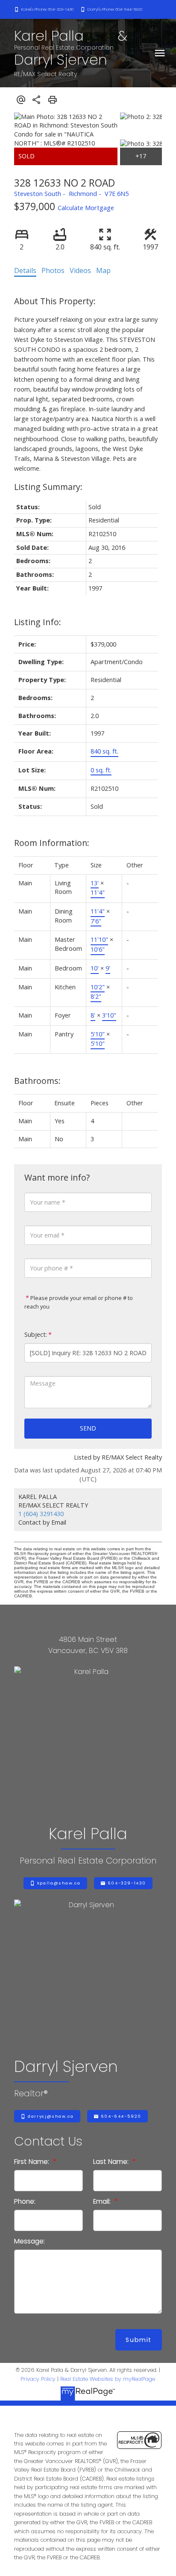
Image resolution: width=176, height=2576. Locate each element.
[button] (44, 9)
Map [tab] (103, 270)
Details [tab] (25, 270)
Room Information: (52, 843)
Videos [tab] (80, 270)
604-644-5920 (121, 2116)
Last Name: (112, 2162)
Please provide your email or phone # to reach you (79, 1302)
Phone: (25, 2201)
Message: (29, 2241)
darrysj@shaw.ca (51, 2116)
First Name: (32, 2162)
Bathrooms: (37, 1081)
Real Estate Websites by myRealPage (108, 2379)
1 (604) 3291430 (41, 1514)
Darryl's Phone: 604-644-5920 (115, 9)
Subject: (36, 1334)
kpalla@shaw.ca (59, 1883)
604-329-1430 (127, 1883)
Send (88, 1428)
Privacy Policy (38, 2379)
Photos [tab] (53, 270)
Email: (103, 2201)
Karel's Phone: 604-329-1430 (47, 9)
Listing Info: (38, 622)
